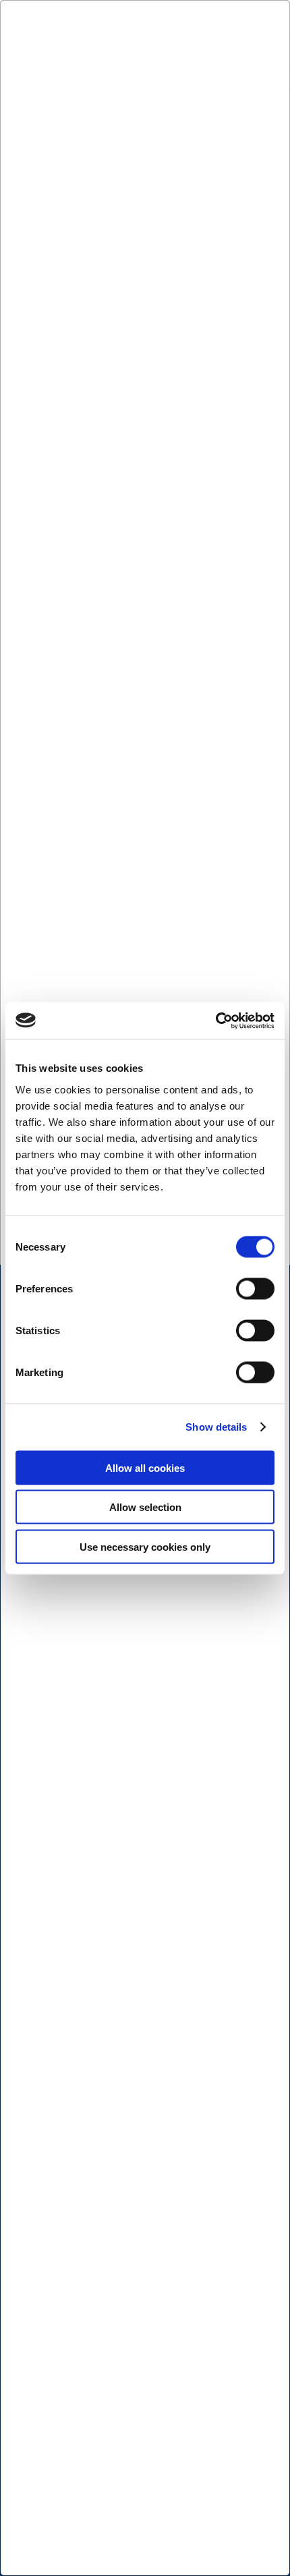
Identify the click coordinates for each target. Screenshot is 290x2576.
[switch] (255, 1288)
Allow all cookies (145, 1467)
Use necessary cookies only (145, 1546)
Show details (216, 1427)
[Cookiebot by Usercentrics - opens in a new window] (215, 1021)
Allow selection (145, 1507)
